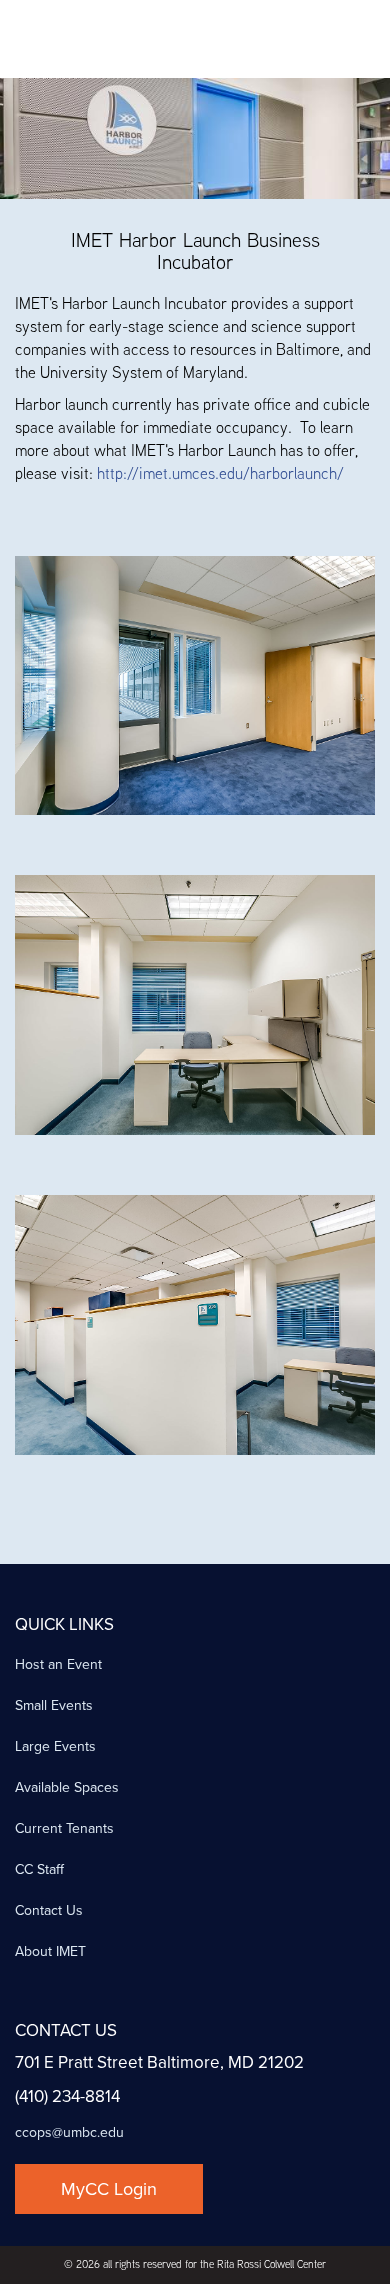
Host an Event (58, 1664)
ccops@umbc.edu (69, 2132)
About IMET (50, 1951)
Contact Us (49, 1910)
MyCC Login (109, 2189)
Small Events (54, 1705)
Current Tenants (64, 1828)
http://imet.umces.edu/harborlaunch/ (220, 473)
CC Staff (39, 1869)
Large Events (55, 1746)
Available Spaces (67, 1787)
